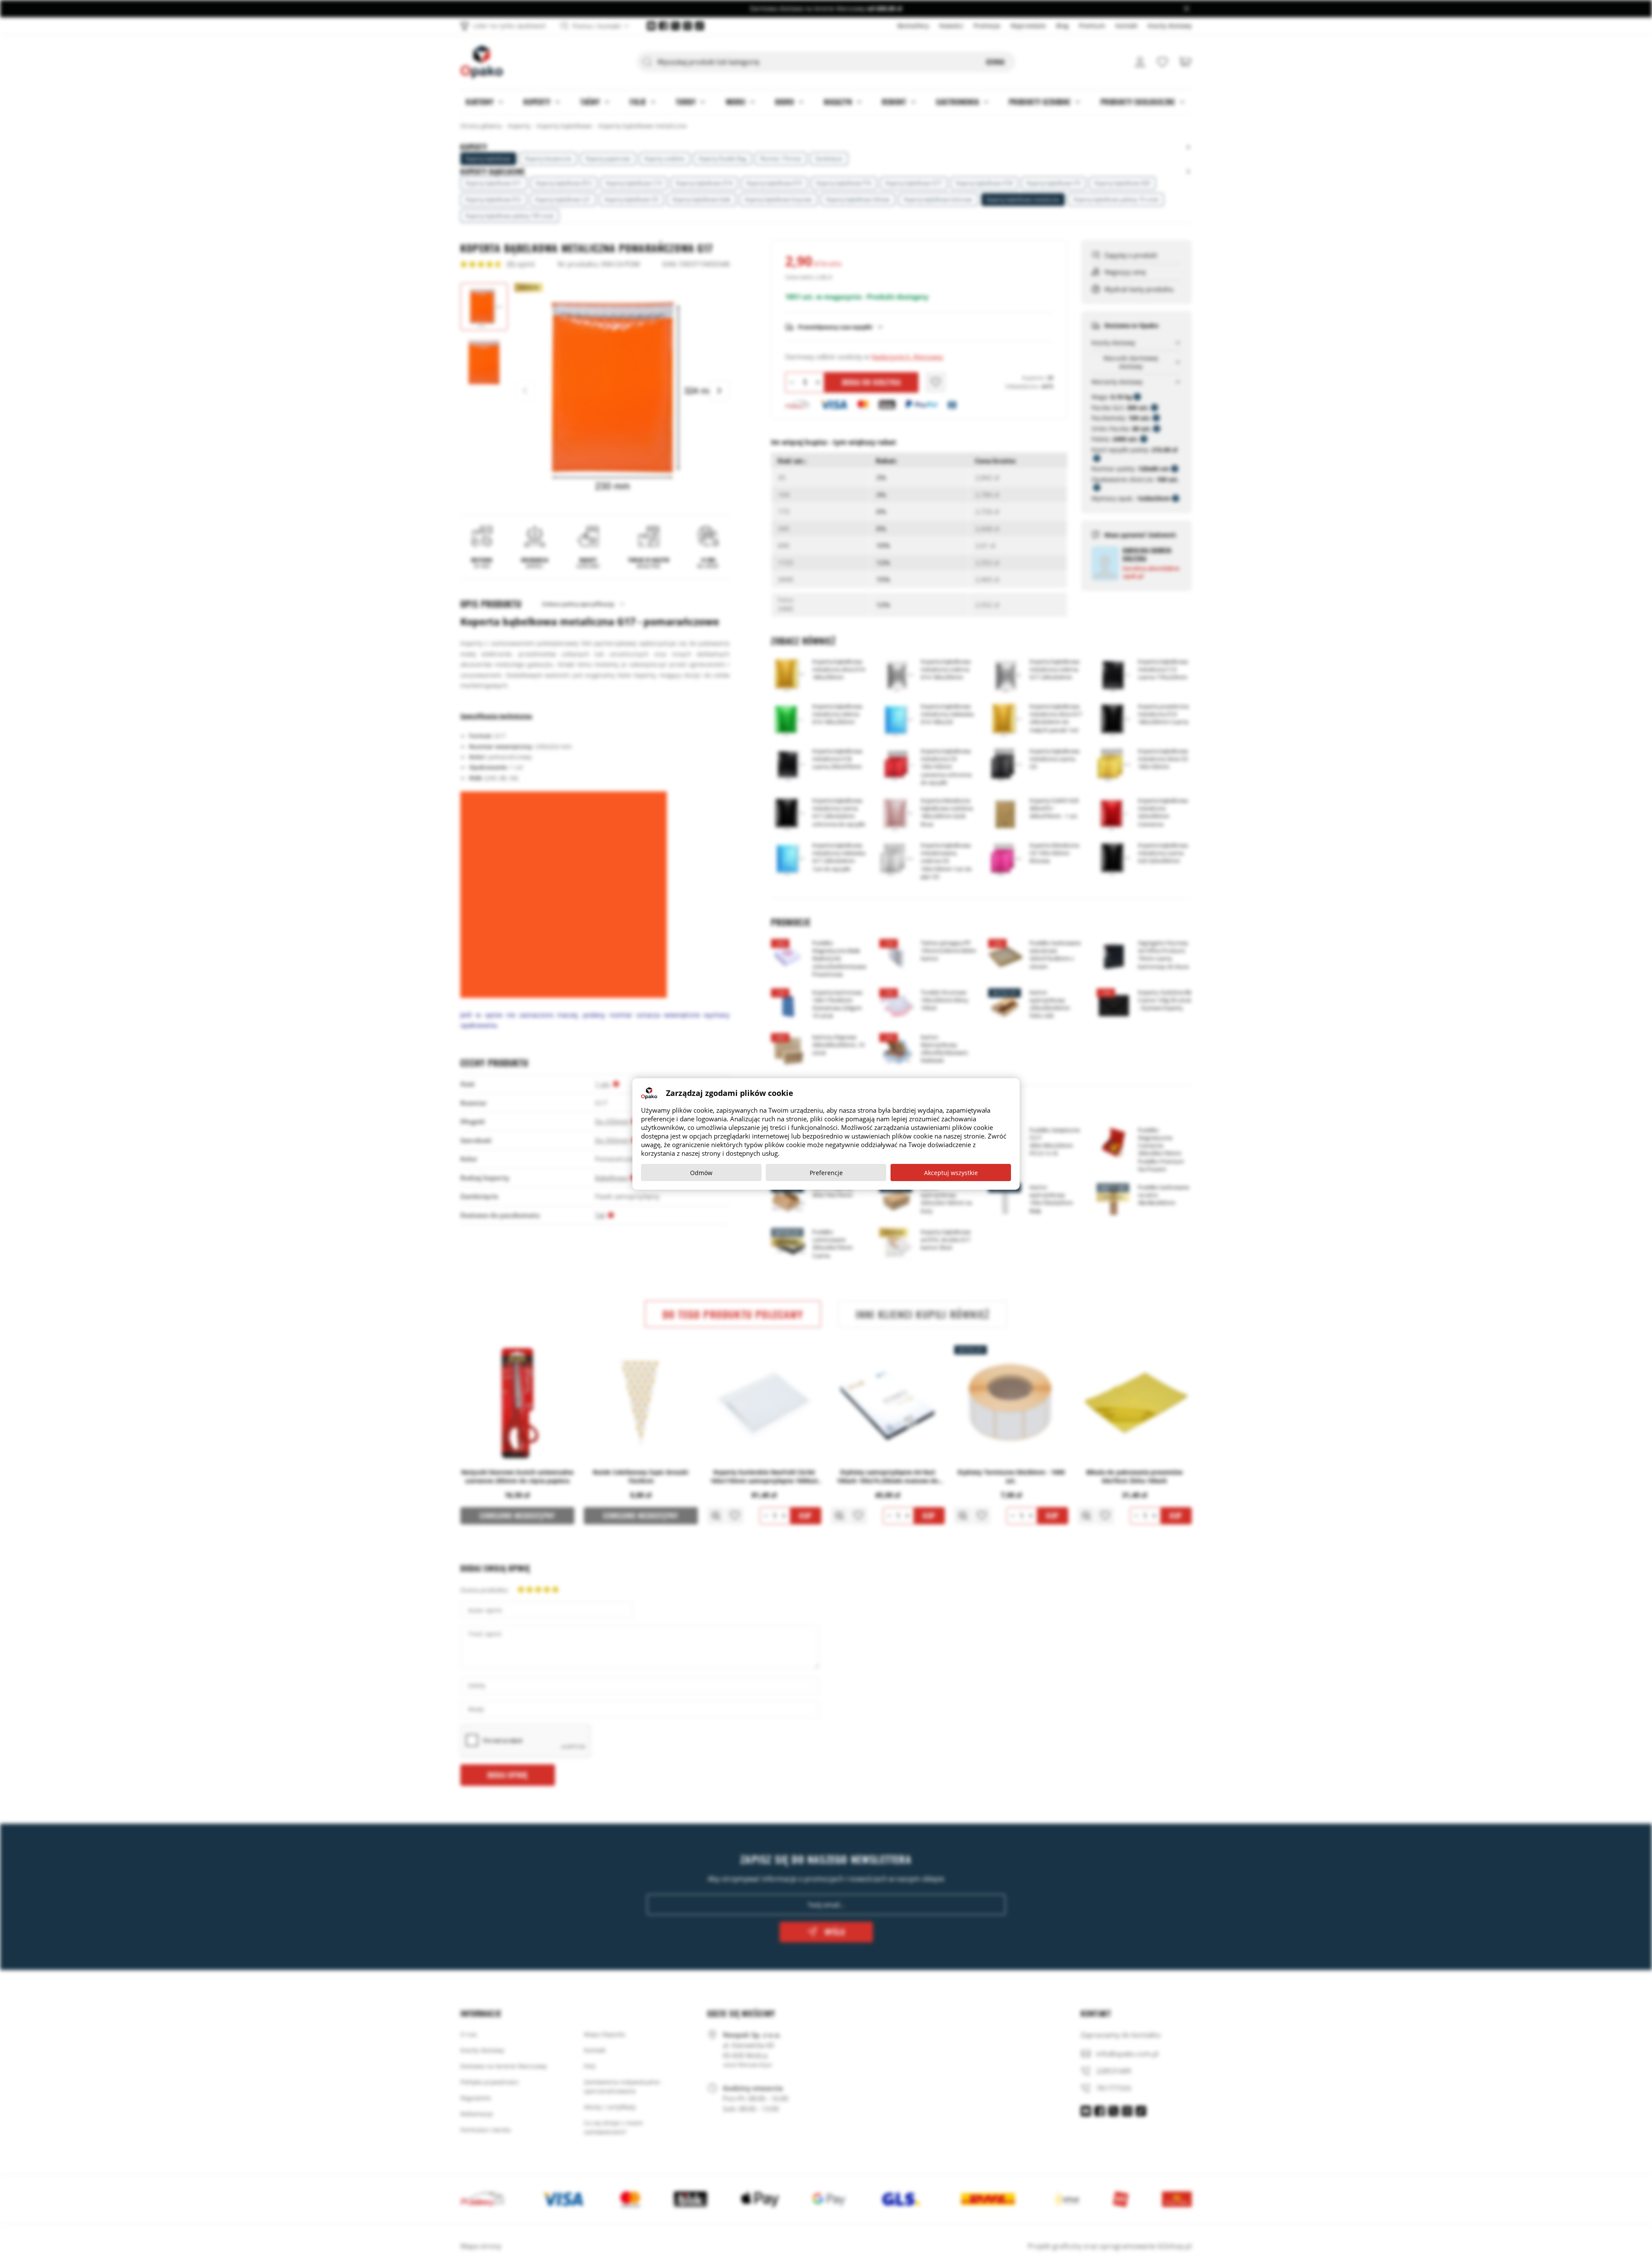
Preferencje (826, 1173)
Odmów (701, 1173)
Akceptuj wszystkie (951, 1173)
